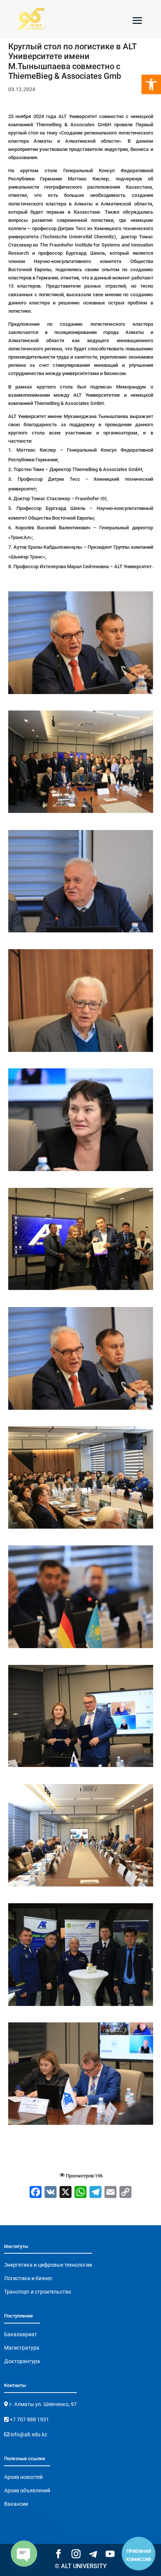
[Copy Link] (125, 2193)
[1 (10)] (81, 1290)
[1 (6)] (81, 813)
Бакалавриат (21, 2334)
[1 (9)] (81, 1171)
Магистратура (22, 2348)
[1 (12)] (81, 1529)
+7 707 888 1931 (29, 2419)
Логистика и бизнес (28, 2278)
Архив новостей (23, 2477)
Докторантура (22, 2361)
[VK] (51, 2193)
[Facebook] (36, 2193)
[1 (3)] (81, 2006)
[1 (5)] (81, 694)
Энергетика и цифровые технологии (48, 2265)
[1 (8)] (81, 1052)
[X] (66, 2193)
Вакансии (16, 2504)
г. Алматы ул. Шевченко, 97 (42, 2404)
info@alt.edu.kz (28, 2434)
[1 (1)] (81, 1767)
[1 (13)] (81, 1648)
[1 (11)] (81, 1410)
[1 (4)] (81, 2125)
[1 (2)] (81, 1887)
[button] (151, 84)
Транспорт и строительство (38, 2292)
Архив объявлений (27, 2490)
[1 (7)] (81, 932)
